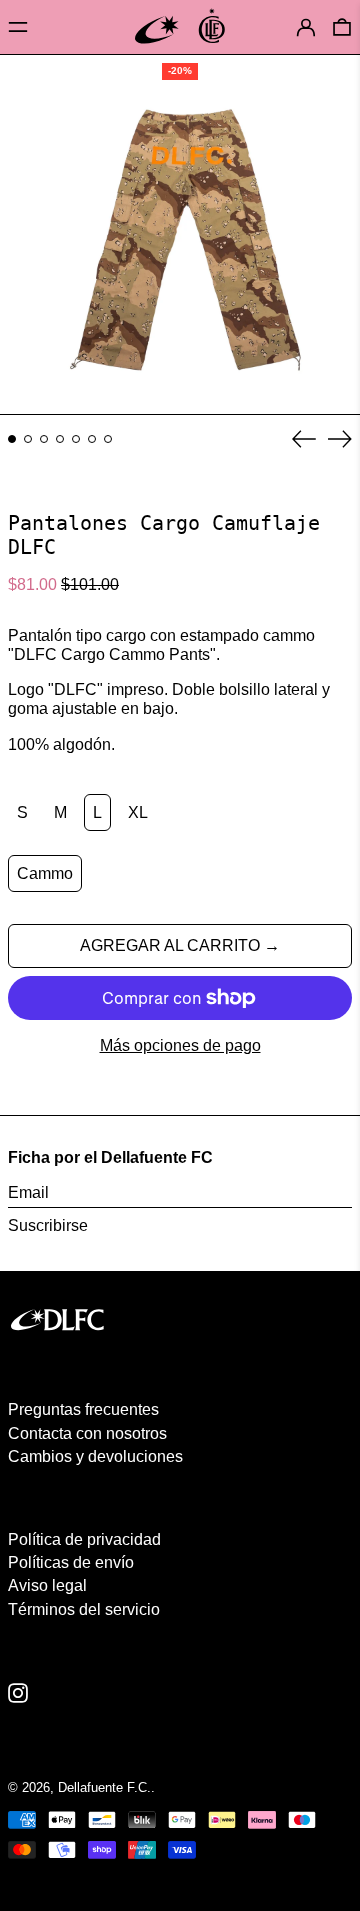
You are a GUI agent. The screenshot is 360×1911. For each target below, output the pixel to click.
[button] (342, 26)
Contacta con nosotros (87, 1433)
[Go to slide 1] (12, 439)
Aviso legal (47, 1585)
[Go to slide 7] (108, 439)
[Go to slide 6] (92, 439)
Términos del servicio (84, 1609)
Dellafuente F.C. (104, 1787)
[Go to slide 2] (28, 439)
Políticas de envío (71, 1562)
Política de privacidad (84, 1539)
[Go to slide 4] (60, 439)
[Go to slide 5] (76, 439)
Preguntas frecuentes (83, 1409)
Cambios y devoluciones (95, 1456)
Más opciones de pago (180, 1045)
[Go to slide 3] (44, 439)
